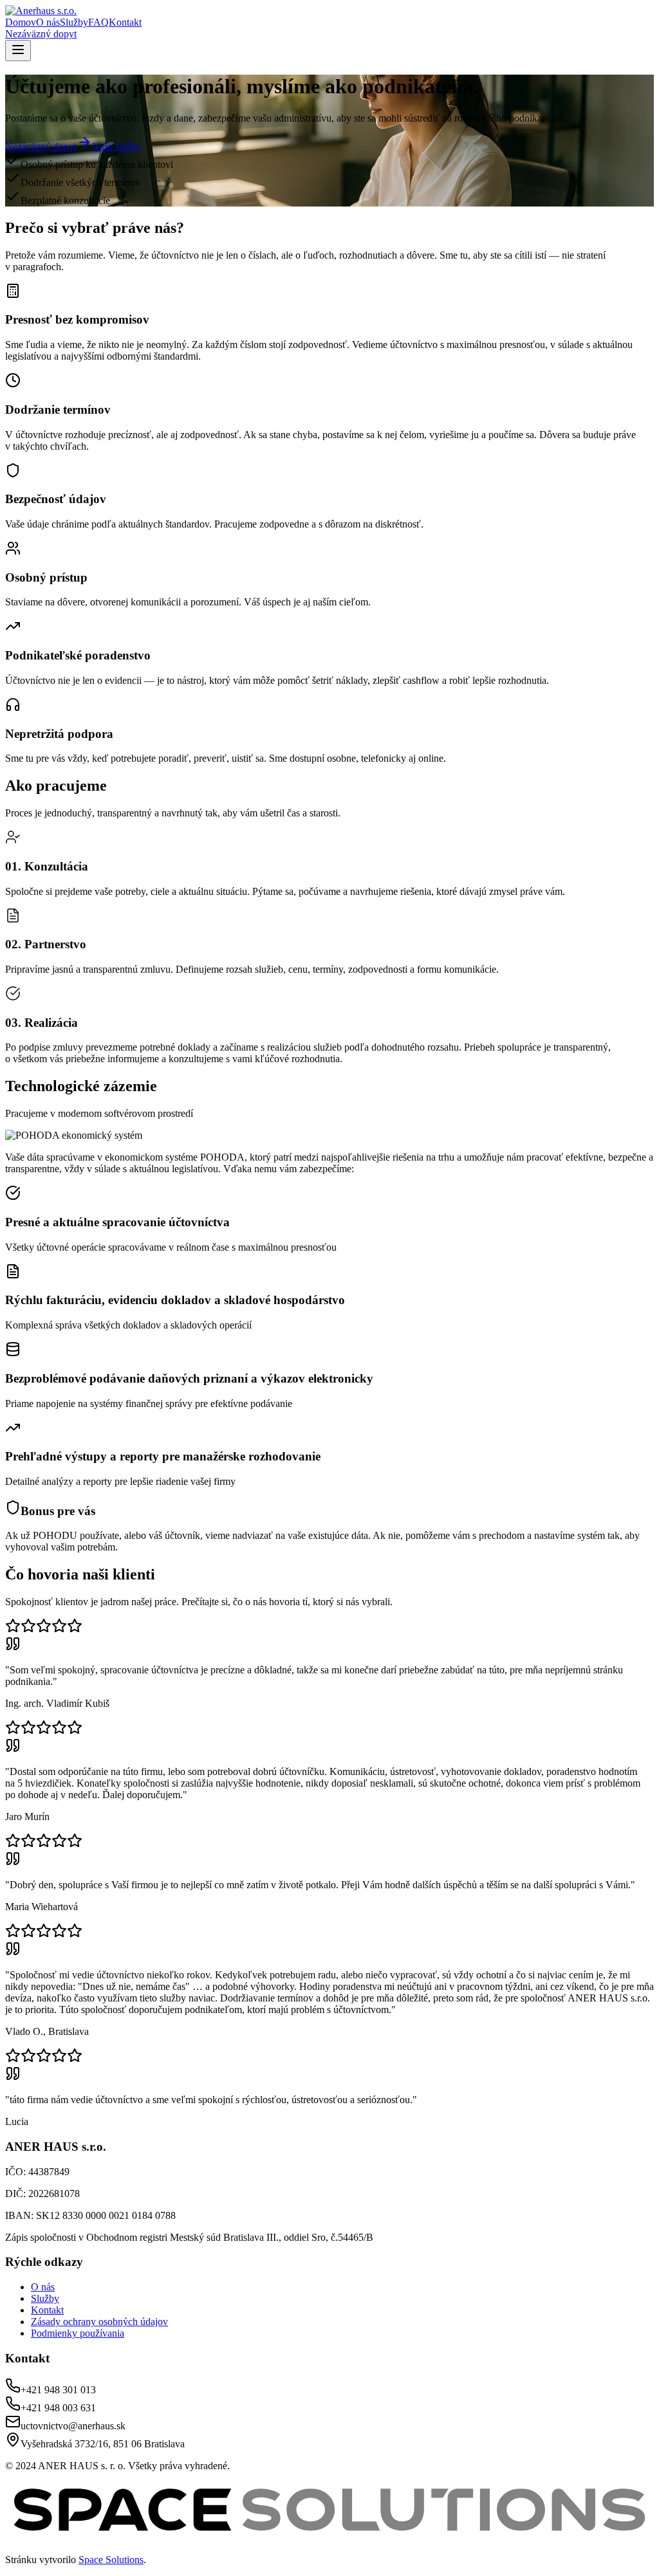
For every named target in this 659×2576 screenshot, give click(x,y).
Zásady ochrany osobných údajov (99, 2322)
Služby (74, 22)
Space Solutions (111, 2560)
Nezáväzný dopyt (41, 34)
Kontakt (125, 22)
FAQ (98, 22)
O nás (48, 22)
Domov (21, 22)
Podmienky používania (78, 2333)
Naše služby (117, 146)
